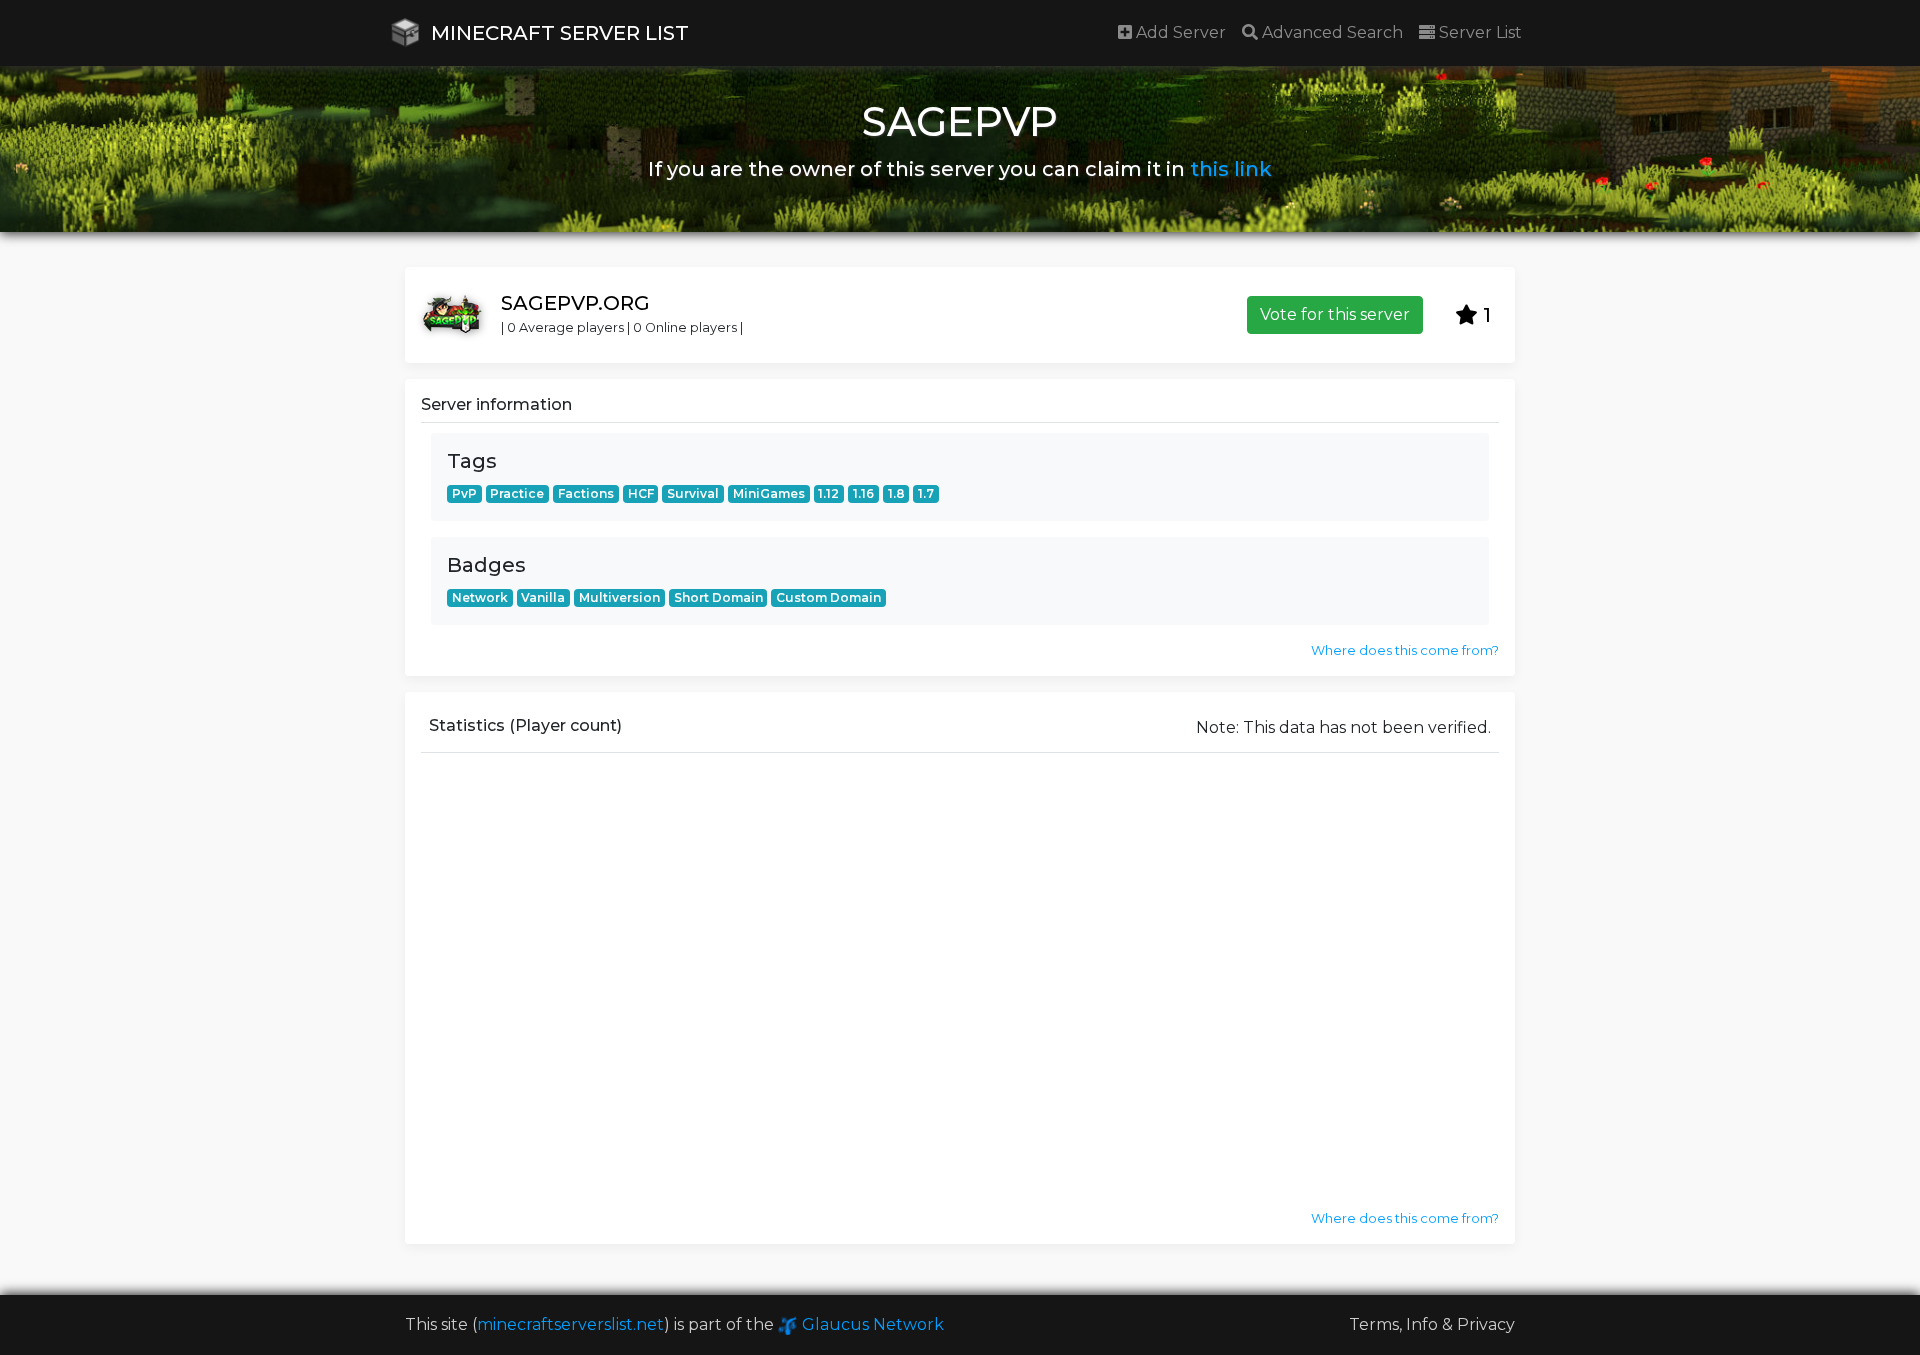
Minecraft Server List (557, 33)
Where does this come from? (1405, 650)
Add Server (1179, 32)
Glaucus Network (871, 1324)
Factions (586, 493)
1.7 (926, 493)
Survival (693, 493)
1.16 (863, 493)
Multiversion (619, 597)
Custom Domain (828, 597)
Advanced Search (1330, 32)
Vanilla (543, 597)
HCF (641, 493)
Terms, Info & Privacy (1432, 1324)
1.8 (896, 493)
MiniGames (769, 493)
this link (1231, 169)
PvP (464, 493)
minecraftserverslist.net (570, 1324)
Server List (1478, 32)
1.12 (828, 493)
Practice (517, 493)
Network (480, 597)
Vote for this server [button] (1335, 314)
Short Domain (718, 597)
